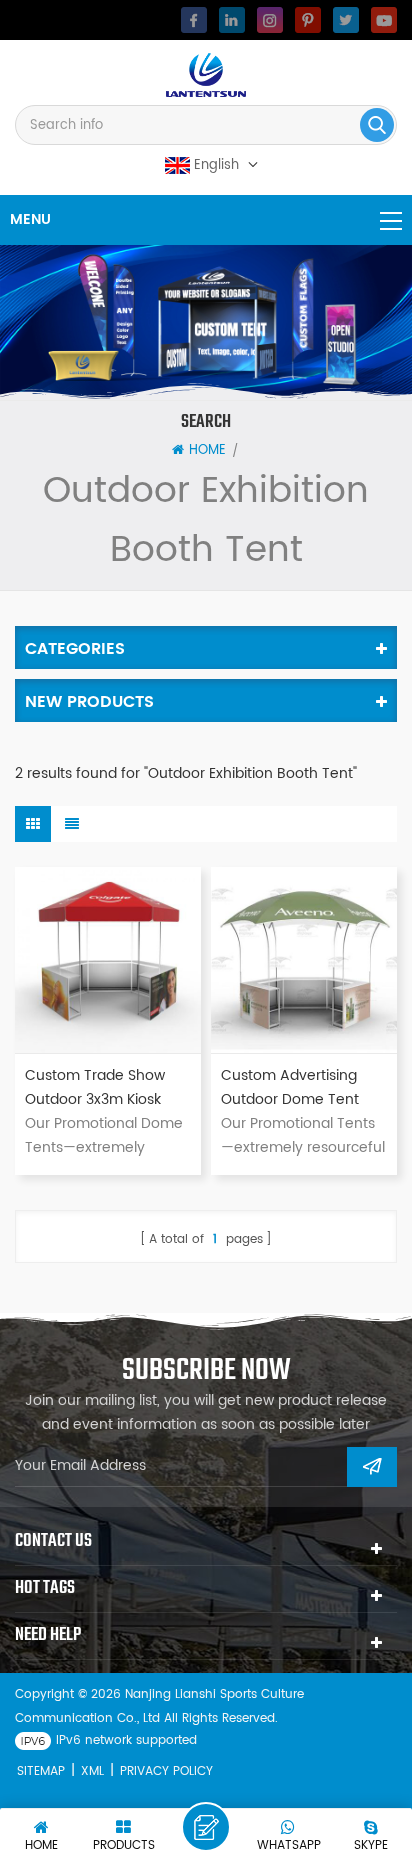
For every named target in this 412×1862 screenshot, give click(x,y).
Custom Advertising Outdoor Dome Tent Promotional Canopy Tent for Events (292, 1088)
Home (207, 451)
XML (92, 1771)
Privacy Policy (166, 1771)
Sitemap (41, 1771)
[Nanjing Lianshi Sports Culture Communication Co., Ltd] (206, 75)
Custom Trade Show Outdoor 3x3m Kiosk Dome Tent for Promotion (95, 1088)
